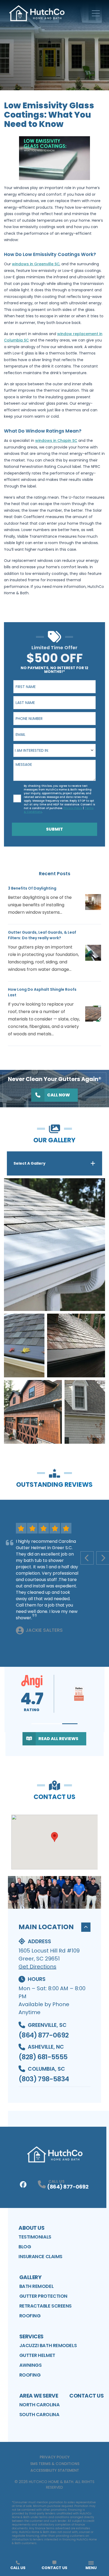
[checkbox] (17, 798)
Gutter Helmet (37, 2355)
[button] (39, 1724)
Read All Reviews (58, 1739)
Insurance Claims (40, 2256)
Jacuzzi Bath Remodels (48, 2345)
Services (31, 2336)
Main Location (46, 1927)
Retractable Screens (46, 2306)
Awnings (31, 2365)
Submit (54, 829)
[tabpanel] (54, 1311)
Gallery (30, 2277)
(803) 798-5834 (44, 2079)
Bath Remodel (37, 2286)
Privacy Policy (55, 2457)
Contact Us (87, 2396)
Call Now (58, 1095)
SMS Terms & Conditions (55, 2464)
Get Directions (37, 1967)
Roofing (30, 2316)
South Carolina (39, 2414)
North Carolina (40, 2405)
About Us (31, 2228)
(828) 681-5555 (43, 2057)
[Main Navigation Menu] (96, 13)
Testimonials (35, 2237)
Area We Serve (39, 2396)
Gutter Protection (43, 2296)
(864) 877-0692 (44, 2035)
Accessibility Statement (55, 2470)
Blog (25, 2247)
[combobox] (54, 750)
